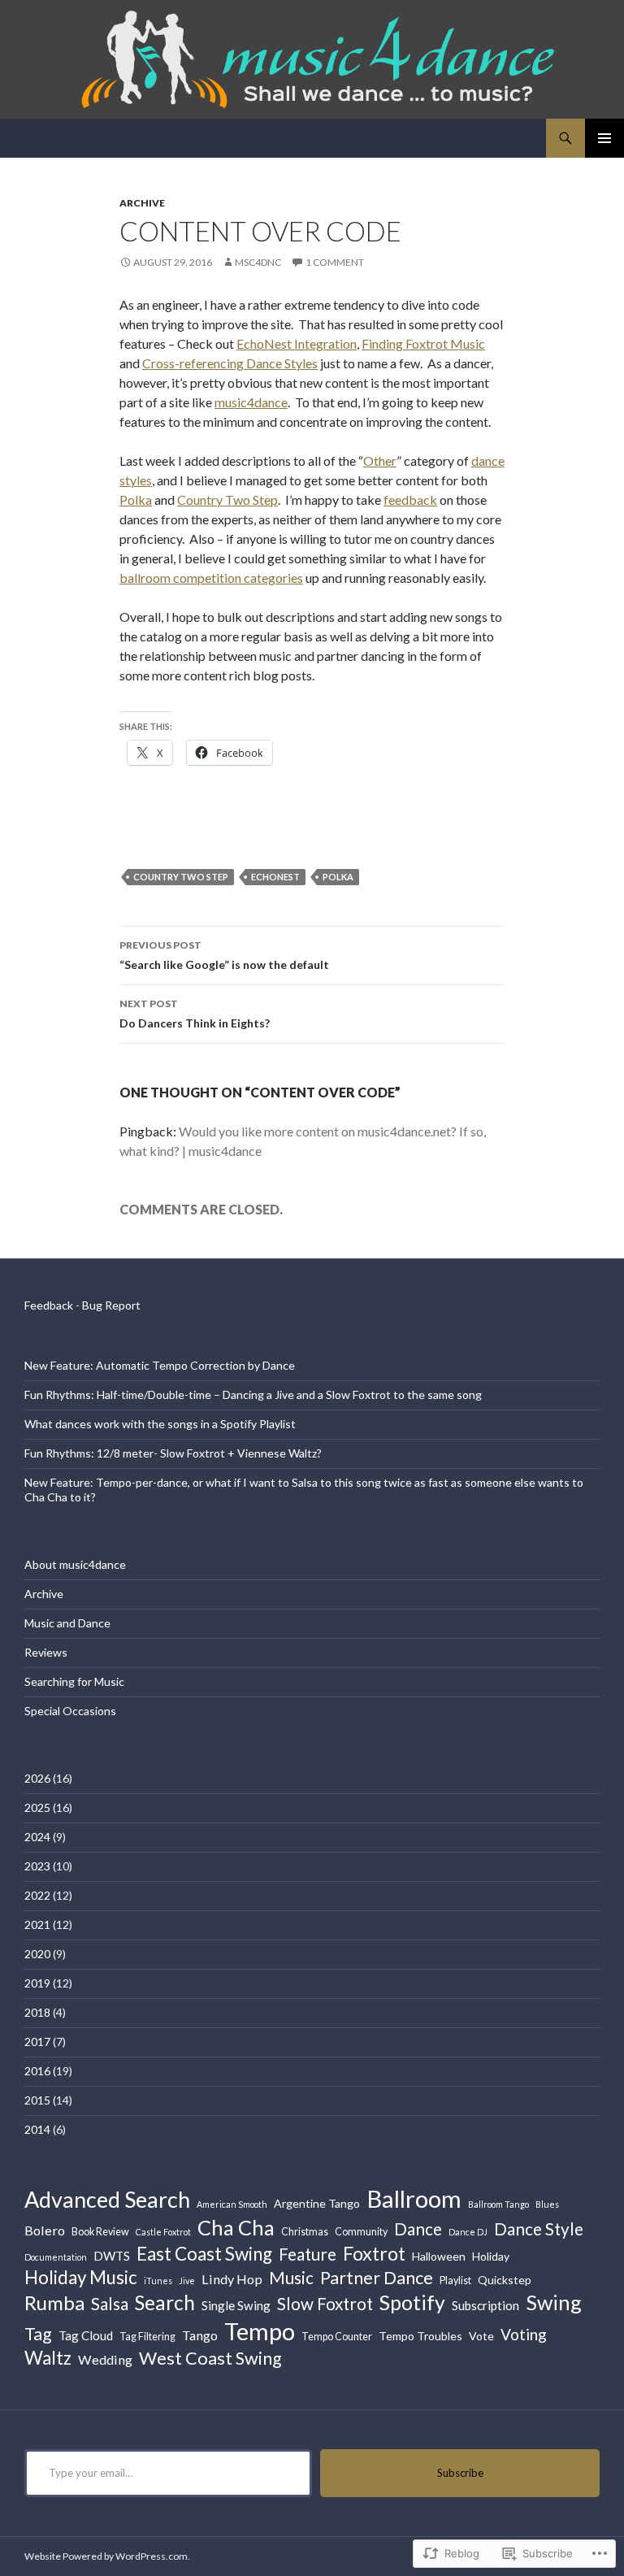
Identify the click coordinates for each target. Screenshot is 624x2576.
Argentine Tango (317, 2203)
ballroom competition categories (211, 578)
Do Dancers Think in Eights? (195, 1014)
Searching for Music (74, 1681)
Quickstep (505, 2280)
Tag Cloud (86, 2335)
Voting (524, 2334)
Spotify (412, 2302)
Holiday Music (81, 2277)
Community (361, 2232)
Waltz (48, 2358)
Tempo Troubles (420, 2336)
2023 (37, 1866)
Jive (187, 2281)
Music (291, 2278)
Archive (142, 203)
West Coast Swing (210, 2358)
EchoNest (275, 877)
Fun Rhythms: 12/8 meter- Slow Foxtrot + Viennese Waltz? (173, 1453)
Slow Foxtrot (325, 2304)
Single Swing (236, 2305)
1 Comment (335, 262)
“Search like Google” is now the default (224, 955)
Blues (547, 2204)
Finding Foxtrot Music (423, 343)
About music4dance (75, 1564)
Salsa (110, 2304)
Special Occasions (70, 1711)
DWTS (112, 2256)
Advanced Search (107, 2199)
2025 (37, 1807)
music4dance (251, 402)
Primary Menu (604, 138)
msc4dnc (258, 262)
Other (380, 460)
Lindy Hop (232, 2279)
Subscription (485, 2305)
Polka (136, 500)
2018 (37, 2012)
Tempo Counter (337, 2337)
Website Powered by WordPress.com (106, 2556)
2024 (37, 1837)
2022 (37, 1895)
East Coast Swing (204, 2254)
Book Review (100, 2232)
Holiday (491, 2256)
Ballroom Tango (498, 2204)
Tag (38, 2334)
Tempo (260, 2331)
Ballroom (414, 2198)
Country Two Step (227, 500)
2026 (37, 1778)
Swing (554, 2302)
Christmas (305, 2232)
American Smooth (232, 2204)
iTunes (158, 2281)
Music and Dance (67, 1623)
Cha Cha (236, 2227)
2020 (37, 1954)
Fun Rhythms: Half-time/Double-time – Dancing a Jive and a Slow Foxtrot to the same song (253, 1394)
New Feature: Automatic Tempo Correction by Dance (160, 1365)
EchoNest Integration (297, 343)
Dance (418, 2229)
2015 (37, 2100)
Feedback (49, 1305)
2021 (37, 1924)
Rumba (54, 2302)
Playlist (455, 2281)
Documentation (56, 2257)
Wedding (105, 2359)
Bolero (45, 2230)
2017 (37, 2042)
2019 (37, 1983)
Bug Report (111, 1305)
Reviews (46, 1652)
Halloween (439, 2256)
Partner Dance (377, 2278)
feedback (410, 500)
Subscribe (460, 2473)
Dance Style (539, 2229)
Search (165, 2302)
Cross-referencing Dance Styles (230, 363)
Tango (200, 2335)
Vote (481, 2336)
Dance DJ (468, 2232)
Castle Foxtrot (163, 2232)
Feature (308, 2254)
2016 (37, 2071)
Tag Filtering (147, 2337)
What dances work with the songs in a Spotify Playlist (160, 1424)
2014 (37, 2129)
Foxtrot (374, 2253)
